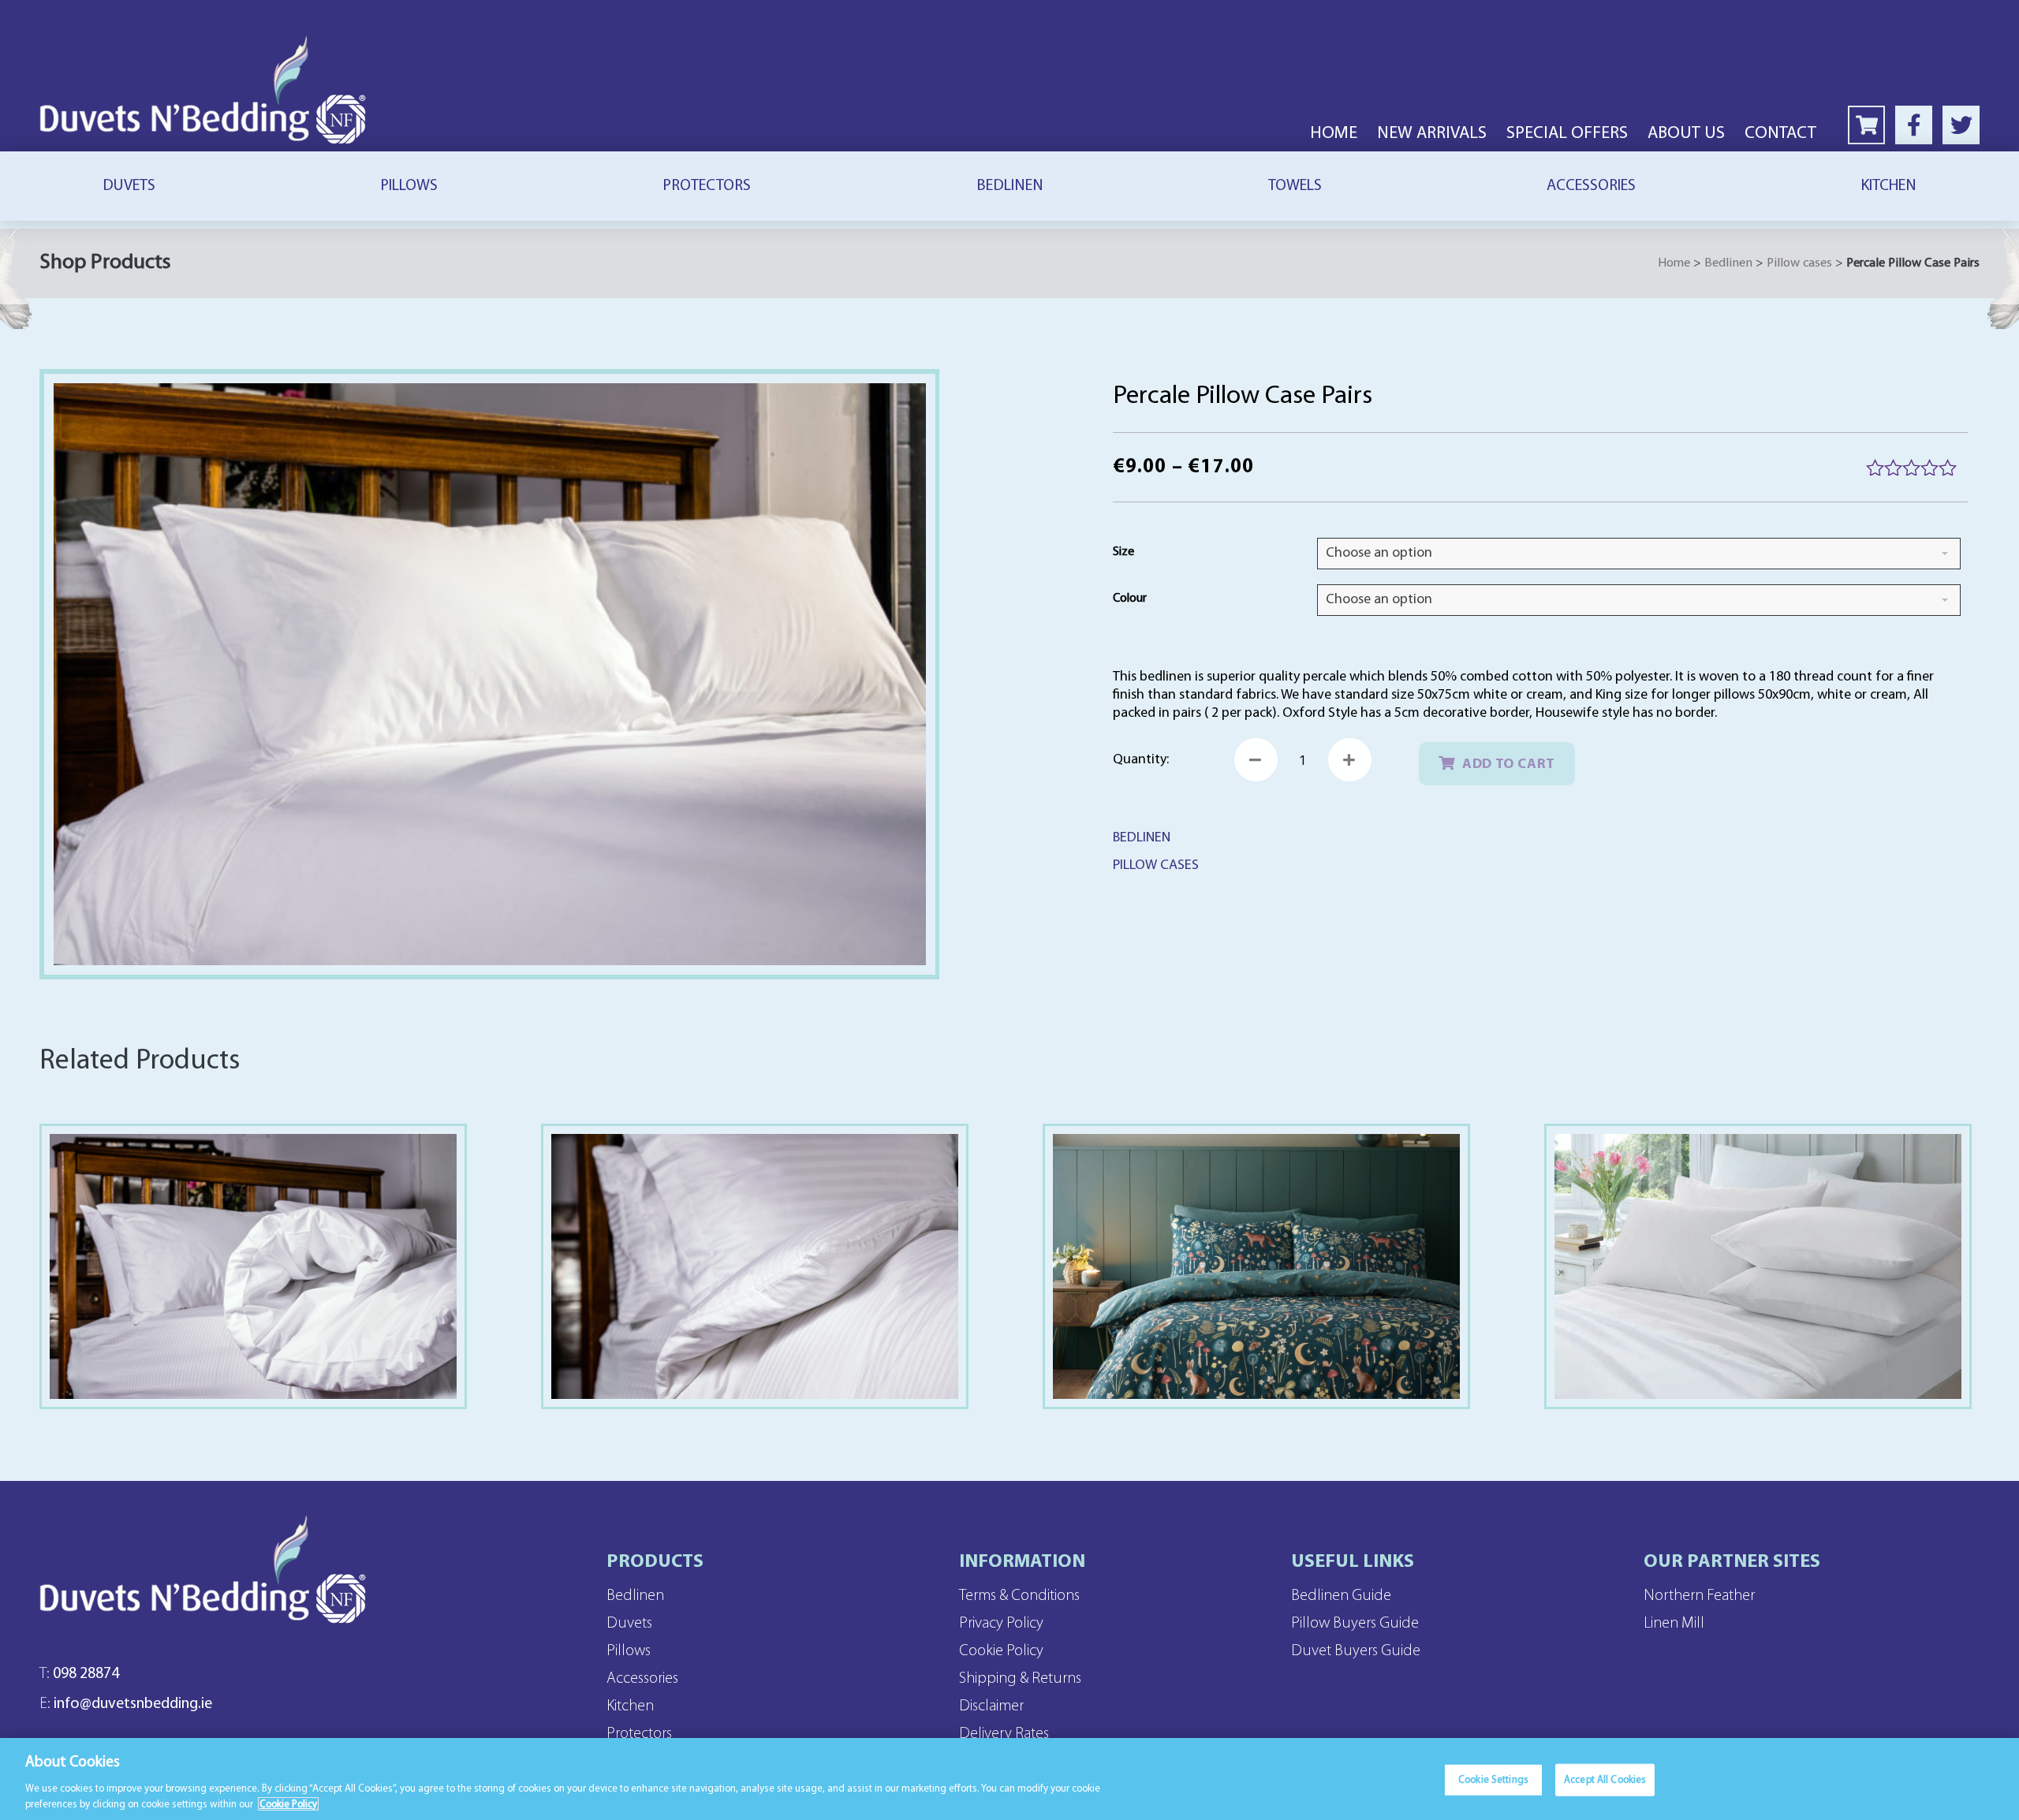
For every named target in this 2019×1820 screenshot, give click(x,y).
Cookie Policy (1001, 1651)
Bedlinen (1010, 186)
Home (1334, 134)
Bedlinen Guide (1341, 1596)
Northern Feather (1699, 1596)
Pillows (409, 186)
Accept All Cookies (1605, 1780)
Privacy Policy (1001, 1624)
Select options (254, 1299)
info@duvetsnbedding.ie (126, 1704)
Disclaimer (991, 1706)
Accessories (1591, 186)
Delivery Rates (1004, 1734)
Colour (1130, 599)
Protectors (707, 186)
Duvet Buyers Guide (1356, 1651)
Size (1123, 552)
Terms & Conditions (1019, 1596)
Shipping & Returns (1020, 1679)
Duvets (129, 186)
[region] (1009, 1779)
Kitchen (1888, 186)
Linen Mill (1674, 1624)
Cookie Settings (1493, 1780)
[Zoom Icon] (490, 674)
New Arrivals (1432, 134)
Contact (1780, 134)
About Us (1686, 134)
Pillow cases (1799, 263)
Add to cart (1509, 765)
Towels (1295, 186)
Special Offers (1567, 134)
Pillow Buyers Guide (1355, 1624)
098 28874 (79, 1674)
